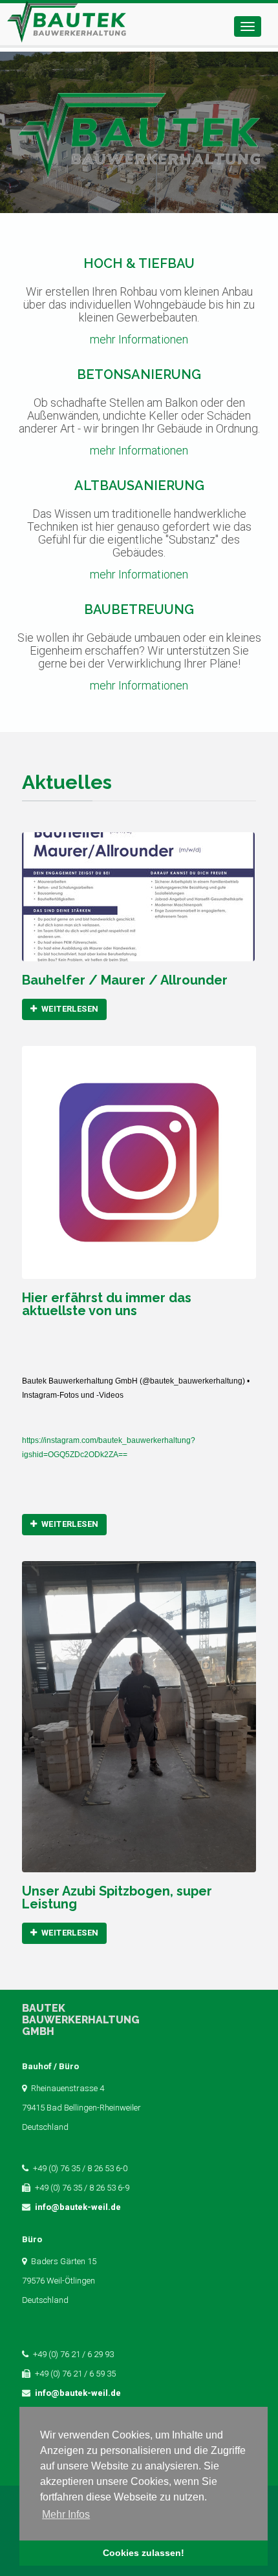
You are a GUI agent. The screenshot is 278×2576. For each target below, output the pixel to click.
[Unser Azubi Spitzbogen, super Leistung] (139, 1717)
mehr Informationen (139, 339)
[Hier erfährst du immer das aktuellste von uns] (139, 1162)
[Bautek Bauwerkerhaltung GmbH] (67, 24)
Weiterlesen (69, 1009)
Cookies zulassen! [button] (144, 2553)
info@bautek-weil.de (78, 2207)
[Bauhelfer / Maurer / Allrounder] (139, 897)
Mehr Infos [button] (66, 2514)
